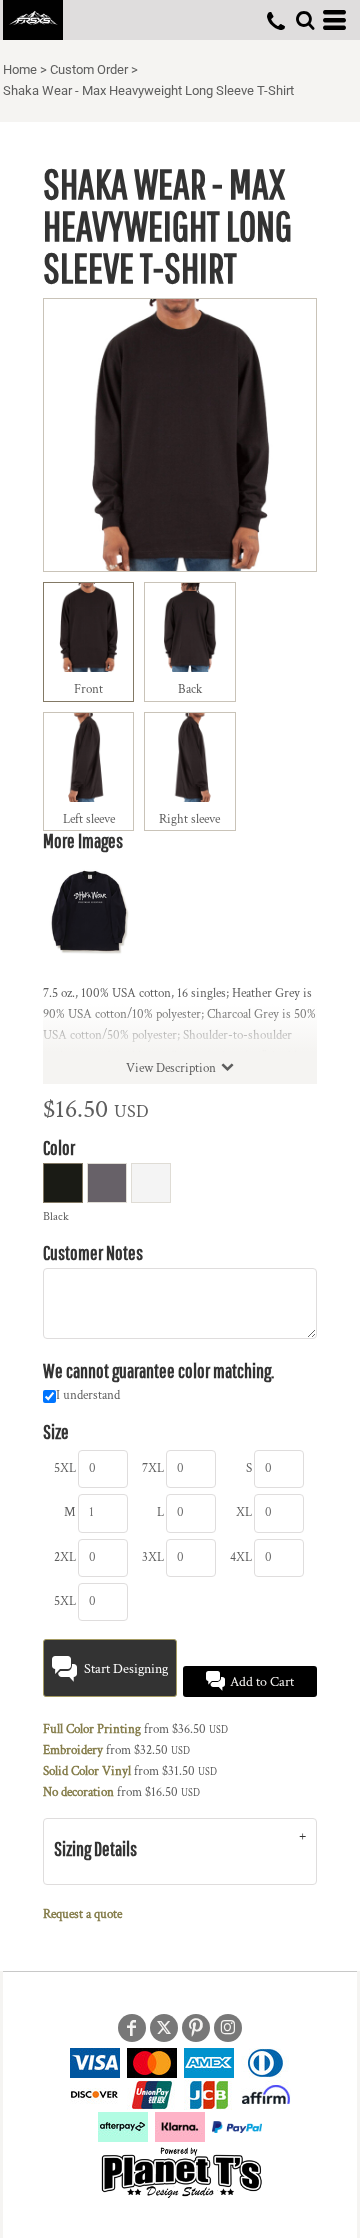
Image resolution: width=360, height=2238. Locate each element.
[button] (305, 20)
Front (88, 689)
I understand (88, 1395)
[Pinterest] (196, 2028)
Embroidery (73, 1750)
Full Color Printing (92, 1729)
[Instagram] (228, 2028)
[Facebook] (132, 2028)
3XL (153, 1557)
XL (244, 1512)
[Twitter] (164, 2028)
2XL (65, 1557)
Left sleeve (89, 819)
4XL (241, 1557)
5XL (65, 1468)
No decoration (78, 1792)
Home (20, 69)
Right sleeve (189, 819)
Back (190, 689)
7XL (153, 1468)
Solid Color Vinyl (87, 1771)
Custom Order (89, 69)
